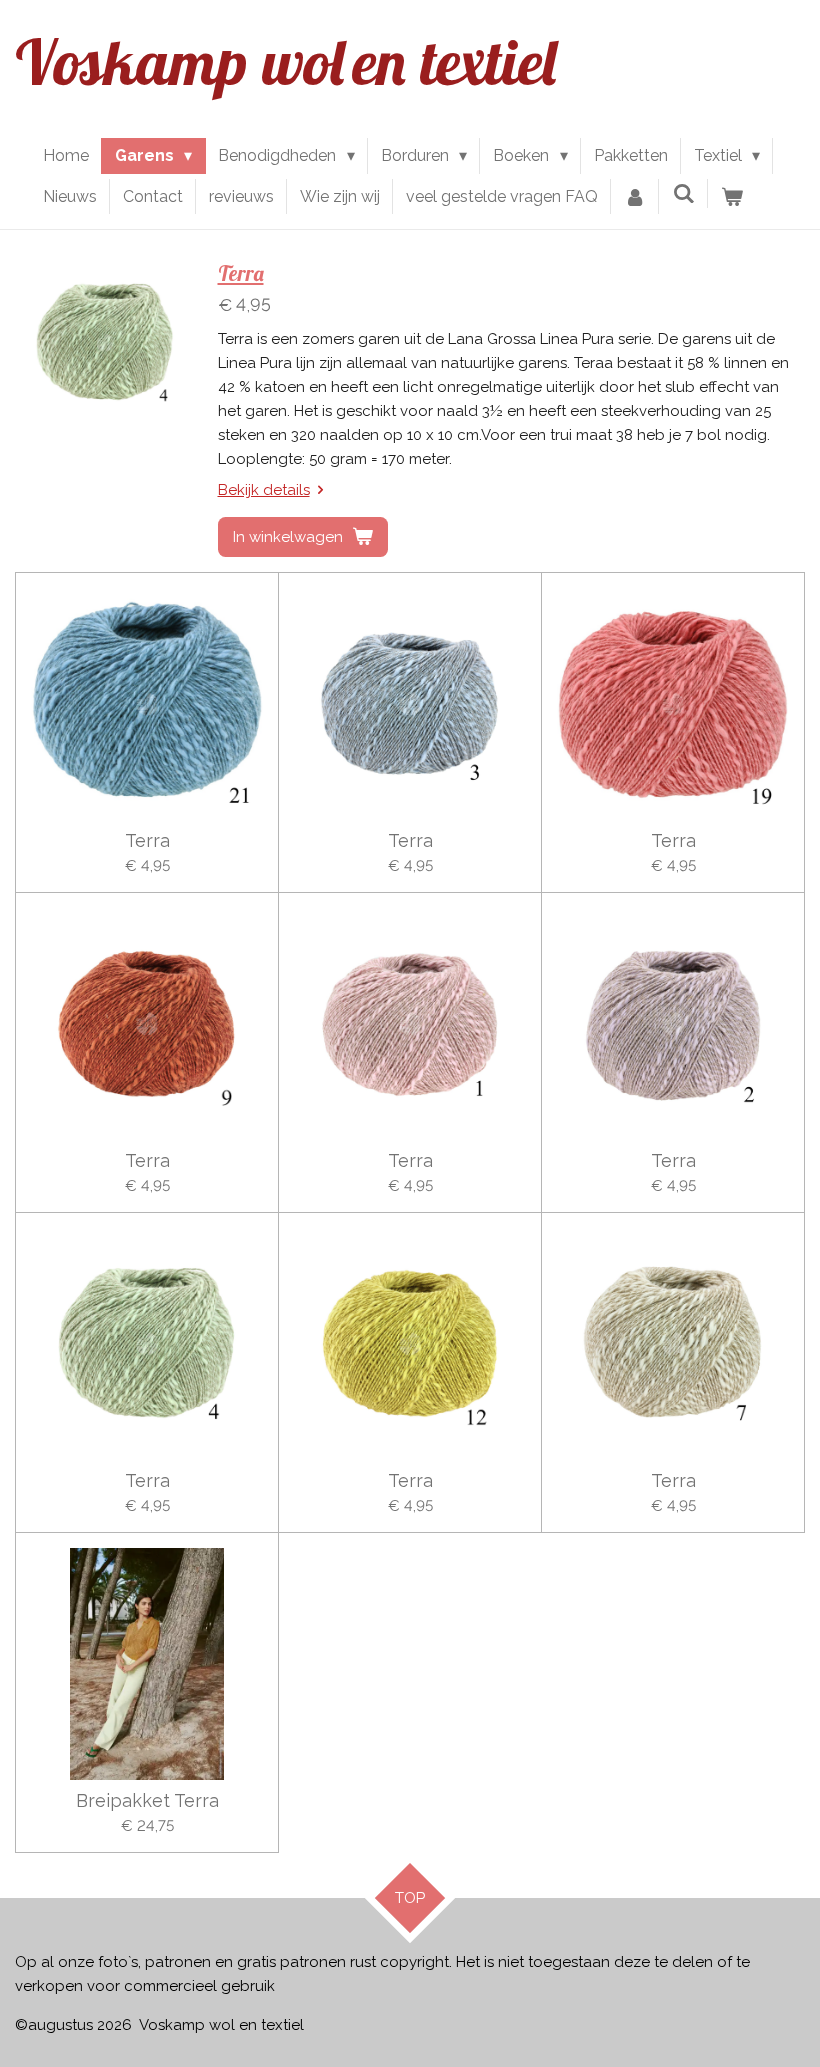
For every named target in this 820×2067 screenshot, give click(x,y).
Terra (241, 273)
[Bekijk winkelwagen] (732, 197)
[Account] (635, 197)
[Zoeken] (683, 193)
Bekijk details (264, 490)
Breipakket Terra (147, 1800)
